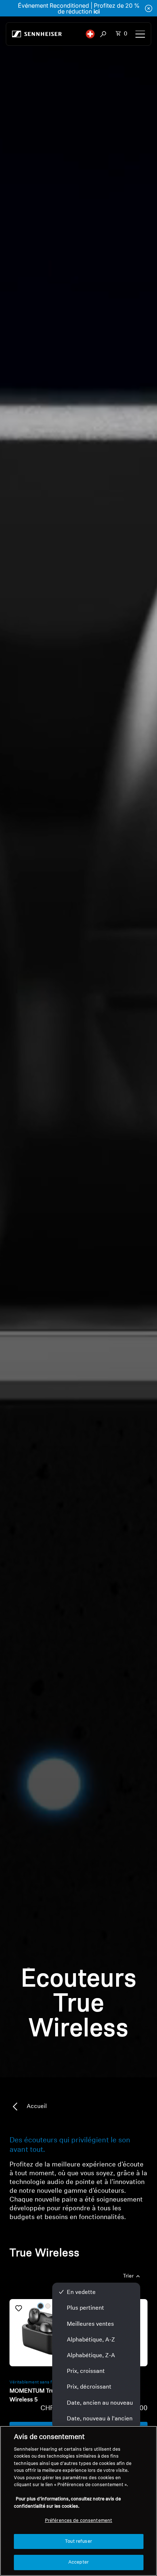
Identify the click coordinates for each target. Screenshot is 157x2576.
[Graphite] (41, 2306)
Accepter (78, 2562)
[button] (90, 34)
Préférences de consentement (79, 2521)
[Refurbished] (43, 2333)
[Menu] (140, 34)
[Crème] (48, 2306)
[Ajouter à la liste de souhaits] (19, 2308)
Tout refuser (78, 2541)
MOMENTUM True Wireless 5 (34, 2396)
